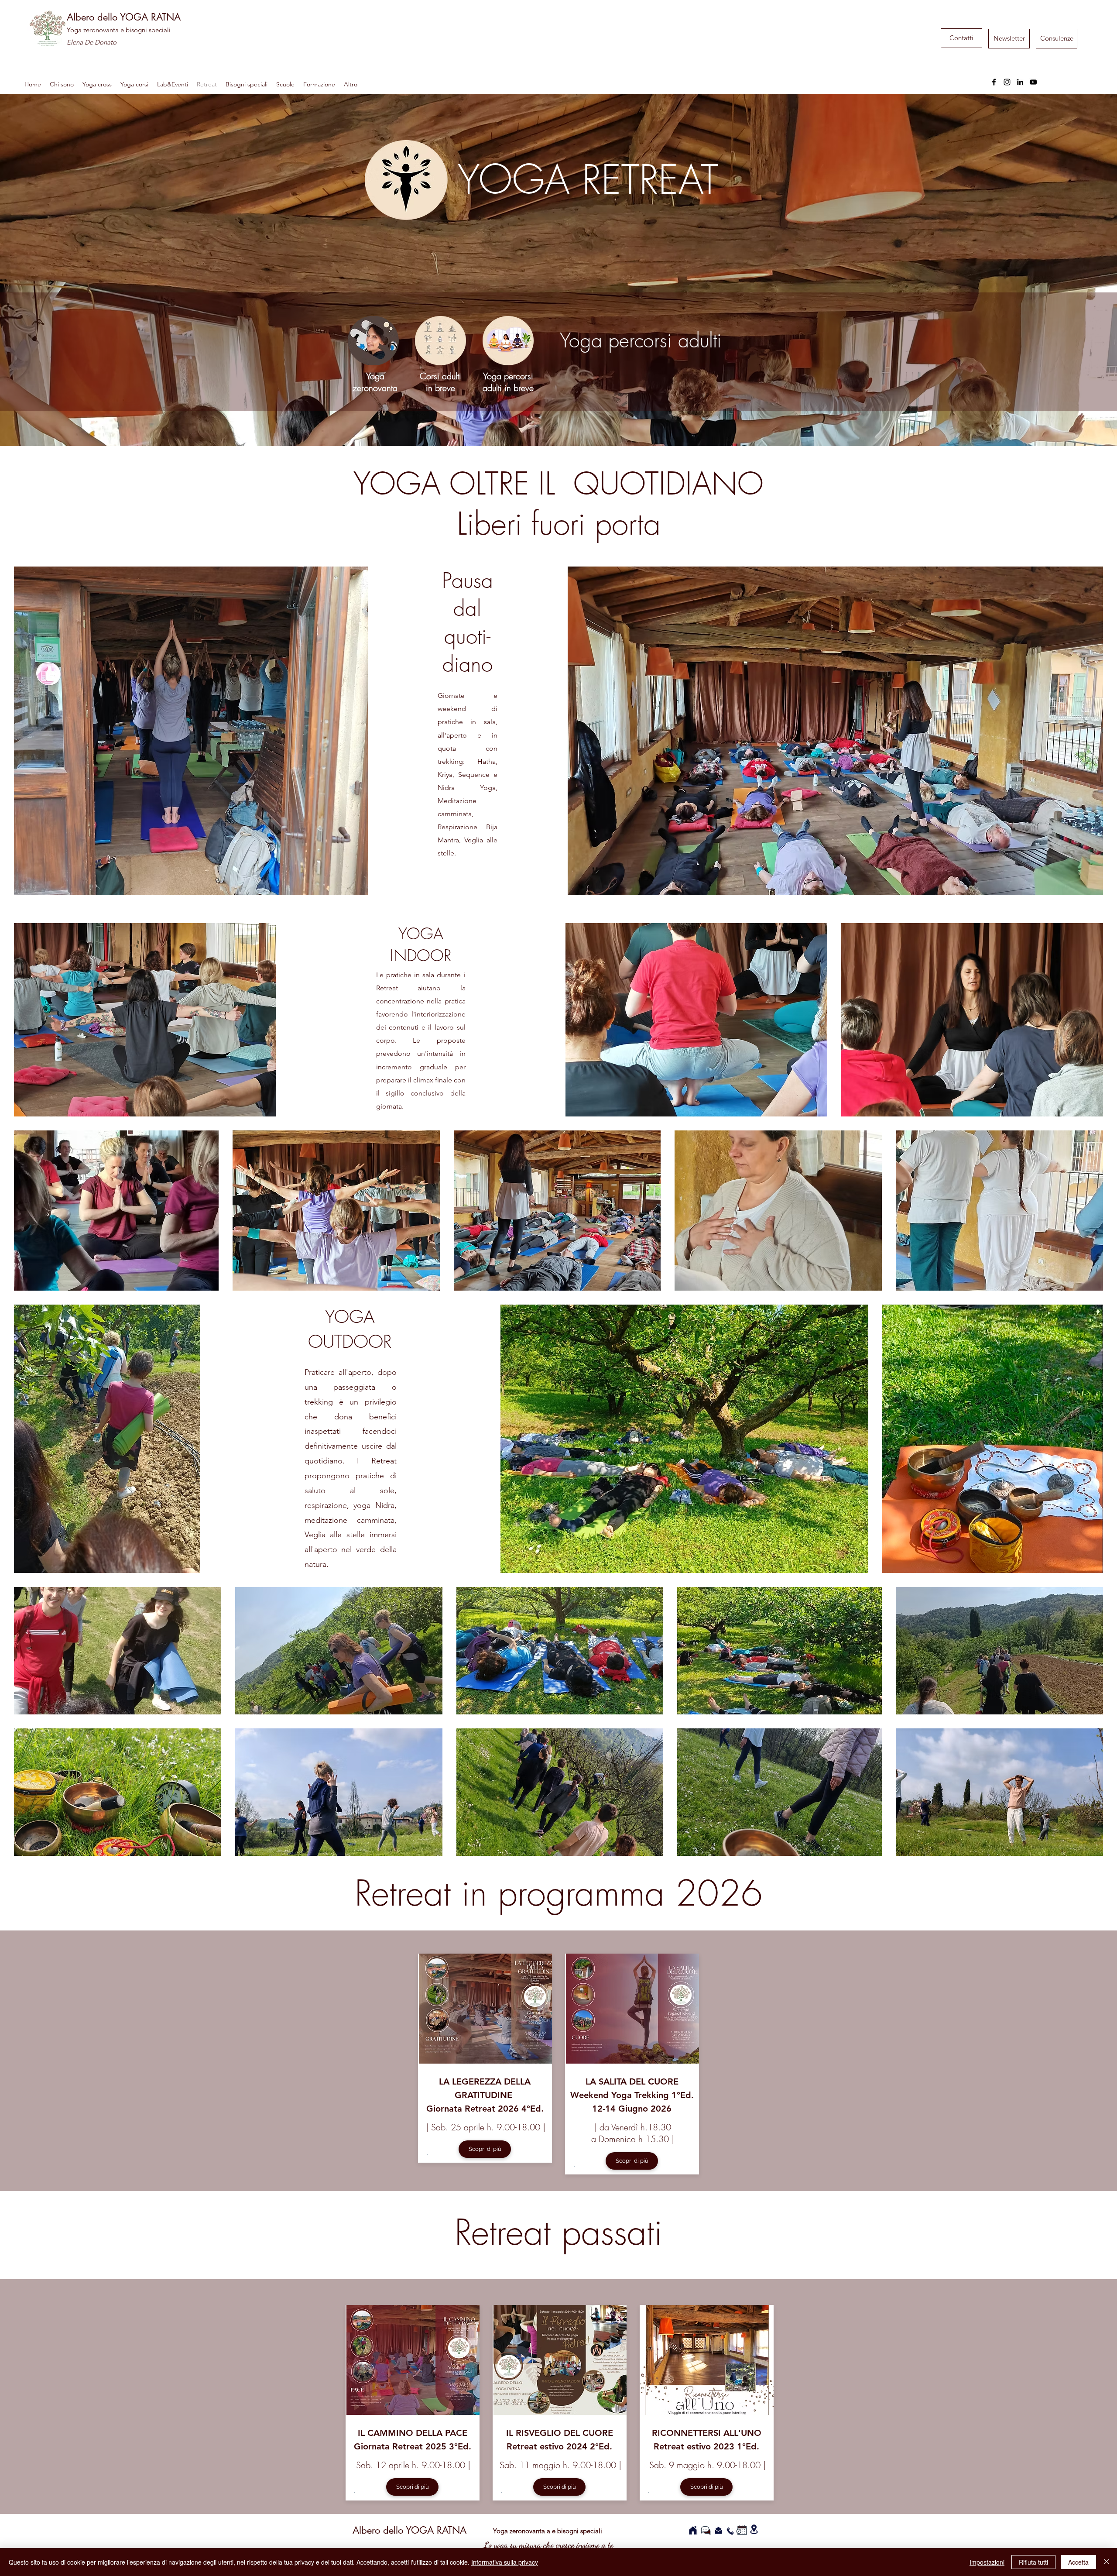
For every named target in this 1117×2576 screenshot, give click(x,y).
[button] (1009, 39)
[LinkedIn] (1020, 82)
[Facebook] (994, 82)
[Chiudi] (1107, 2562)
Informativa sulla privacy (505, 2562)
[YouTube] (1033, 82)
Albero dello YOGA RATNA (124, 17)
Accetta (1078, 2562)
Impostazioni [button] (987, 2562)
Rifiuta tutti (1033, 2562)
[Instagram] (1007, 82)
